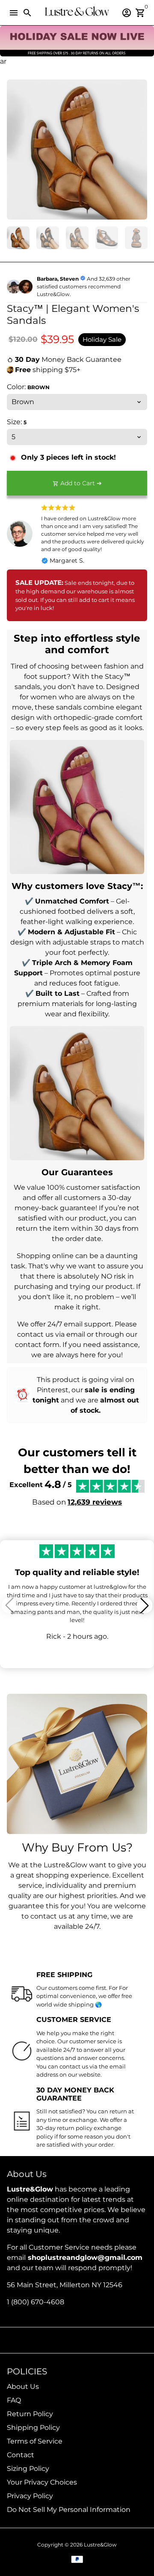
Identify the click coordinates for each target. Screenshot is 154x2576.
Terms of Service (35, 2441)
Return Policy (30, 2414)
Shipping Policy (33, 2428)
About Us (23, 2387)
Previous (15, 150)
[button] (145, 1605)
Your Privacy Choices (42, 2482)
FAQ (14, 2400)
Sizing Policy (28, 2469)
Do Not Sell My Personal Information (69, 2510)
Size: (17, 422)
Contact (21, 2455)
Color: (28, 387)
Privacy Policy (30, 2496)
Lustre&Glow (100, 2545)
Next (139, 150)
